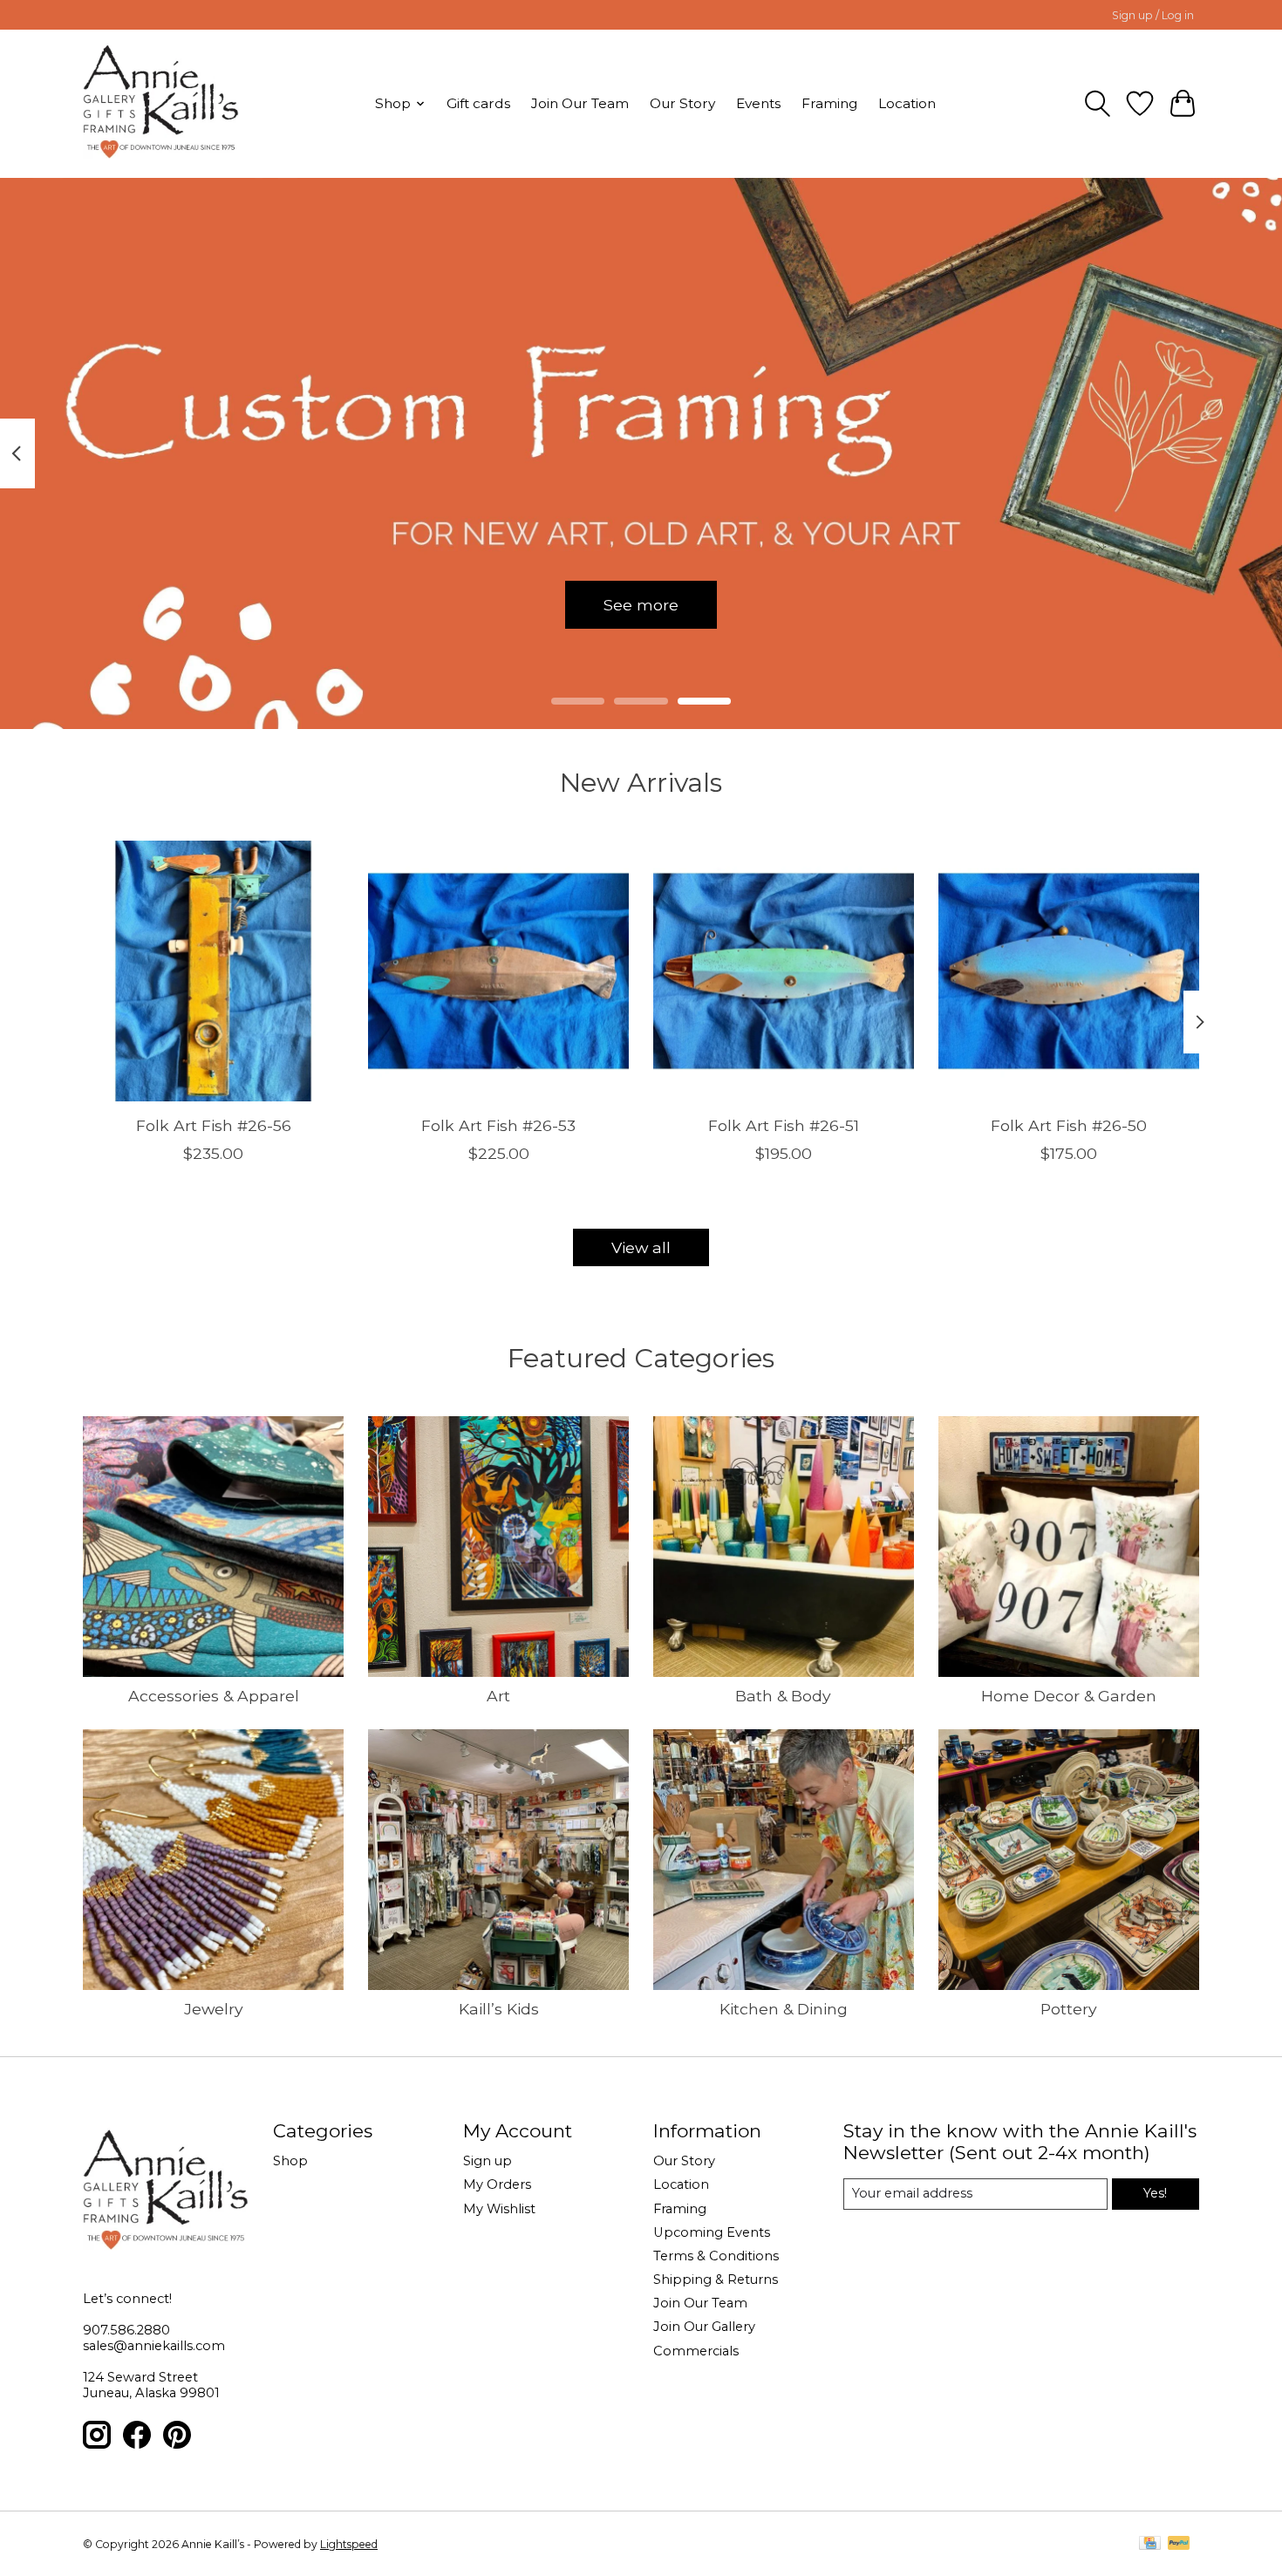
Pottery (1069, 2009)
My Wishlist (499, 2209)
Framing (829, 103)
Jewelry (214, 2009)
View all (641, 1247)
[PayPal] (1179, 2544)
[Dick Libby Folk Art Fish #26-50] (1069, 971)
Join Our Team (580, 103)
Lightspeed (349, 2544)
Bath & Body (783, 1696)
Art (498, 1696)
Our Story (682, 103)
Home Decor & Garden (1069, 1696)
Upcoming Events (712, 2232)
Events (758, 103)
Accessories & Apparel (214, 1696)
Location (907, 103)
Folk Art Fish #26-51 (784, 1124)
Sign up (488, 2161)
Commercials (696, 2351)
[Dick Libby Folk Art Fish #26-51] (784, 971)
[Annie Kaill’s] (161, 103)
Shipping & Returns (716, 2280)
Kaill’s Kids (499, 2009)
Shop (290, 2161)
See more (641, 604)
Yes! (1155, 2193)
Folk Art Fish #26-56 (214, 1124)
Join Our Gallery (704, 2327)
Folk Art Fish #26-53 (498, 1124)
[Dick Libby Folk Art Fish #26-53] (498, 971)
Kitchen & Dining (784, 2009)
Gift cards (478, 103)
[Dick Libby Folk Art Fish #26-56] (213, 971)
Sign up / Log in (1153, 15)
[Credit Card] (1150, 2544)
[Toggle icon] (1098, 104)
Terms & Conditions (716, 2256)
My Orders (497, 2184)
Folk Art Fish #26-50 (1069, 1124)
